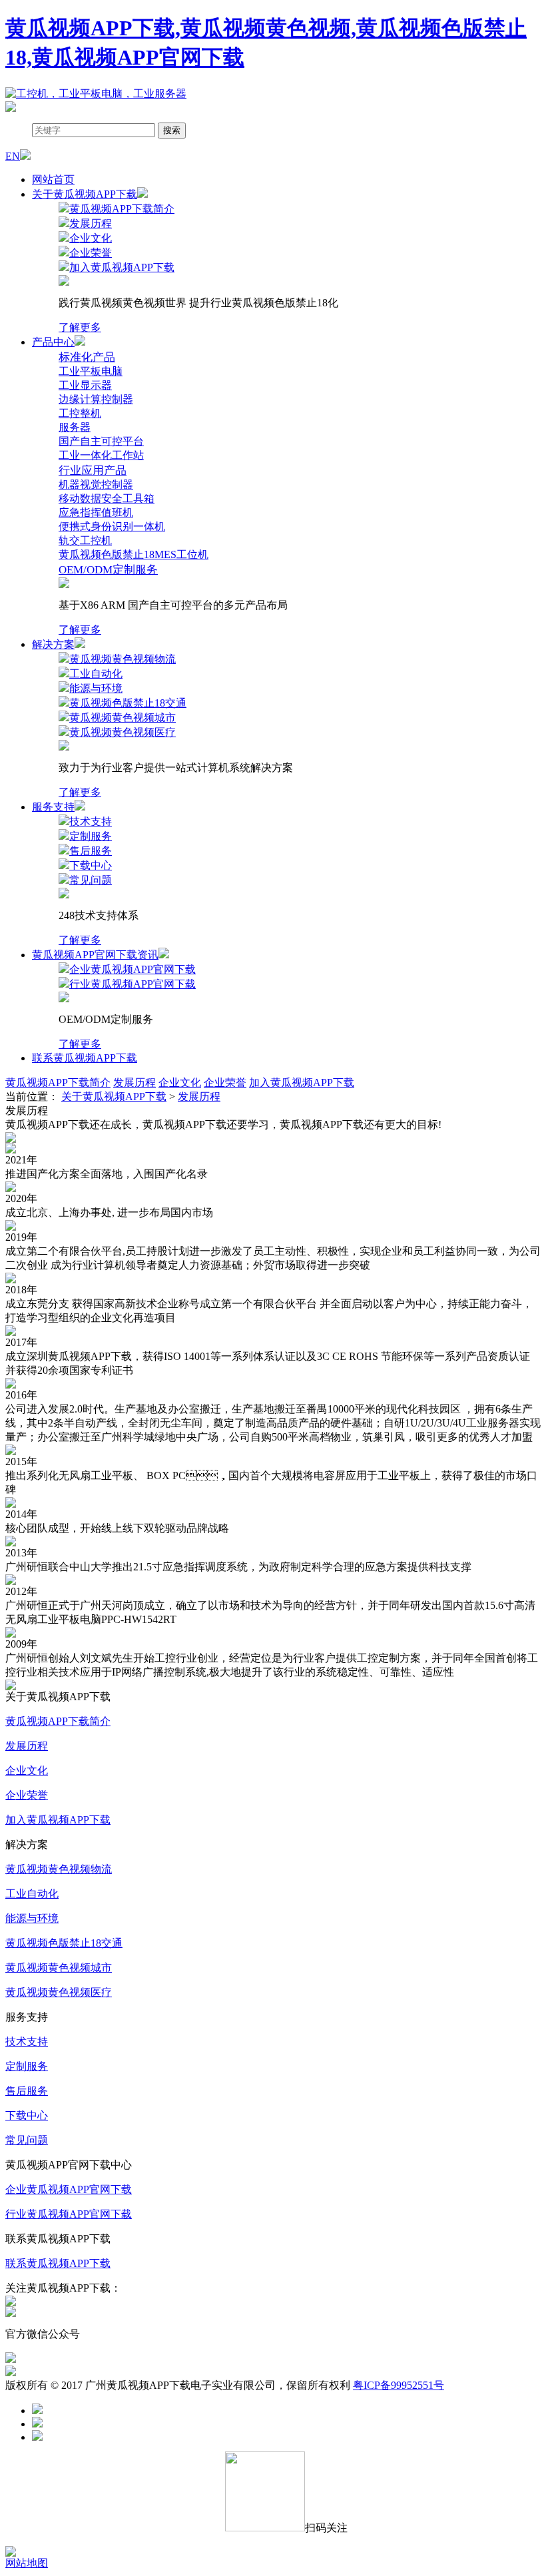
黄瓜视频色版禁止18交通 (64, 1943)
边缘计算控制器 (96, 399)
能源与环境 (32, 1918)
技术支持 (27, 2042)
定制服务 (27, 2066)
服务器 (75, 427)
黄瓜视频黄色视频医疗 (59, 1992)
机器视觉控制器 (96, 484)
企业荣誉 (225, 1083)
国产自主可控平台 (101, 441)
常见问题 (27, 2140)
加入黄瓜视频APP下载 (302, 1083)
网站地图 (27, 2563)
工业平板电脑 (91, 371)
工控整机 (80, 413)
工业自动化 (32, 1894)
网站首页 (53, 179)
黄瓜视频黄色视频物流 (59, 1869)
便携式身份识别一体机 (112, 526)
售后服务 (27, 2091)
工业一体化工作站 (101, 455)
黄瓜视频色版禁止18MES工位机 (134, 554)
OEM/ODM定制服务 (108, 570)
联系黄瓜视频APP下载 (85, 1058)
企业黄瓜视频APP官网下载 (69, 2189)
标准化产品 (87, 357)
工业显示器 (85, 385)
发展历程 (135, 1083)
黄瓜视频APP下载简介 (58, 1083)
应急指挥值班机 (96, 512)
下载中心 (27, 2115)
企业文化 (180, 1083)
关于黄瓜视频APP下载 (114, 1097)
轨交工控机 (85, 540)
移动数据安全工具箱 (107, 498)
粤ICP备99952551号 (399, 2385)
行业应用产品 (93, 471)
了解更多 (80, 327)
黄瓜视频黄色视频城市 (59, 1968)
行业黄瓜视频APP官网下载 (69, 2214)
